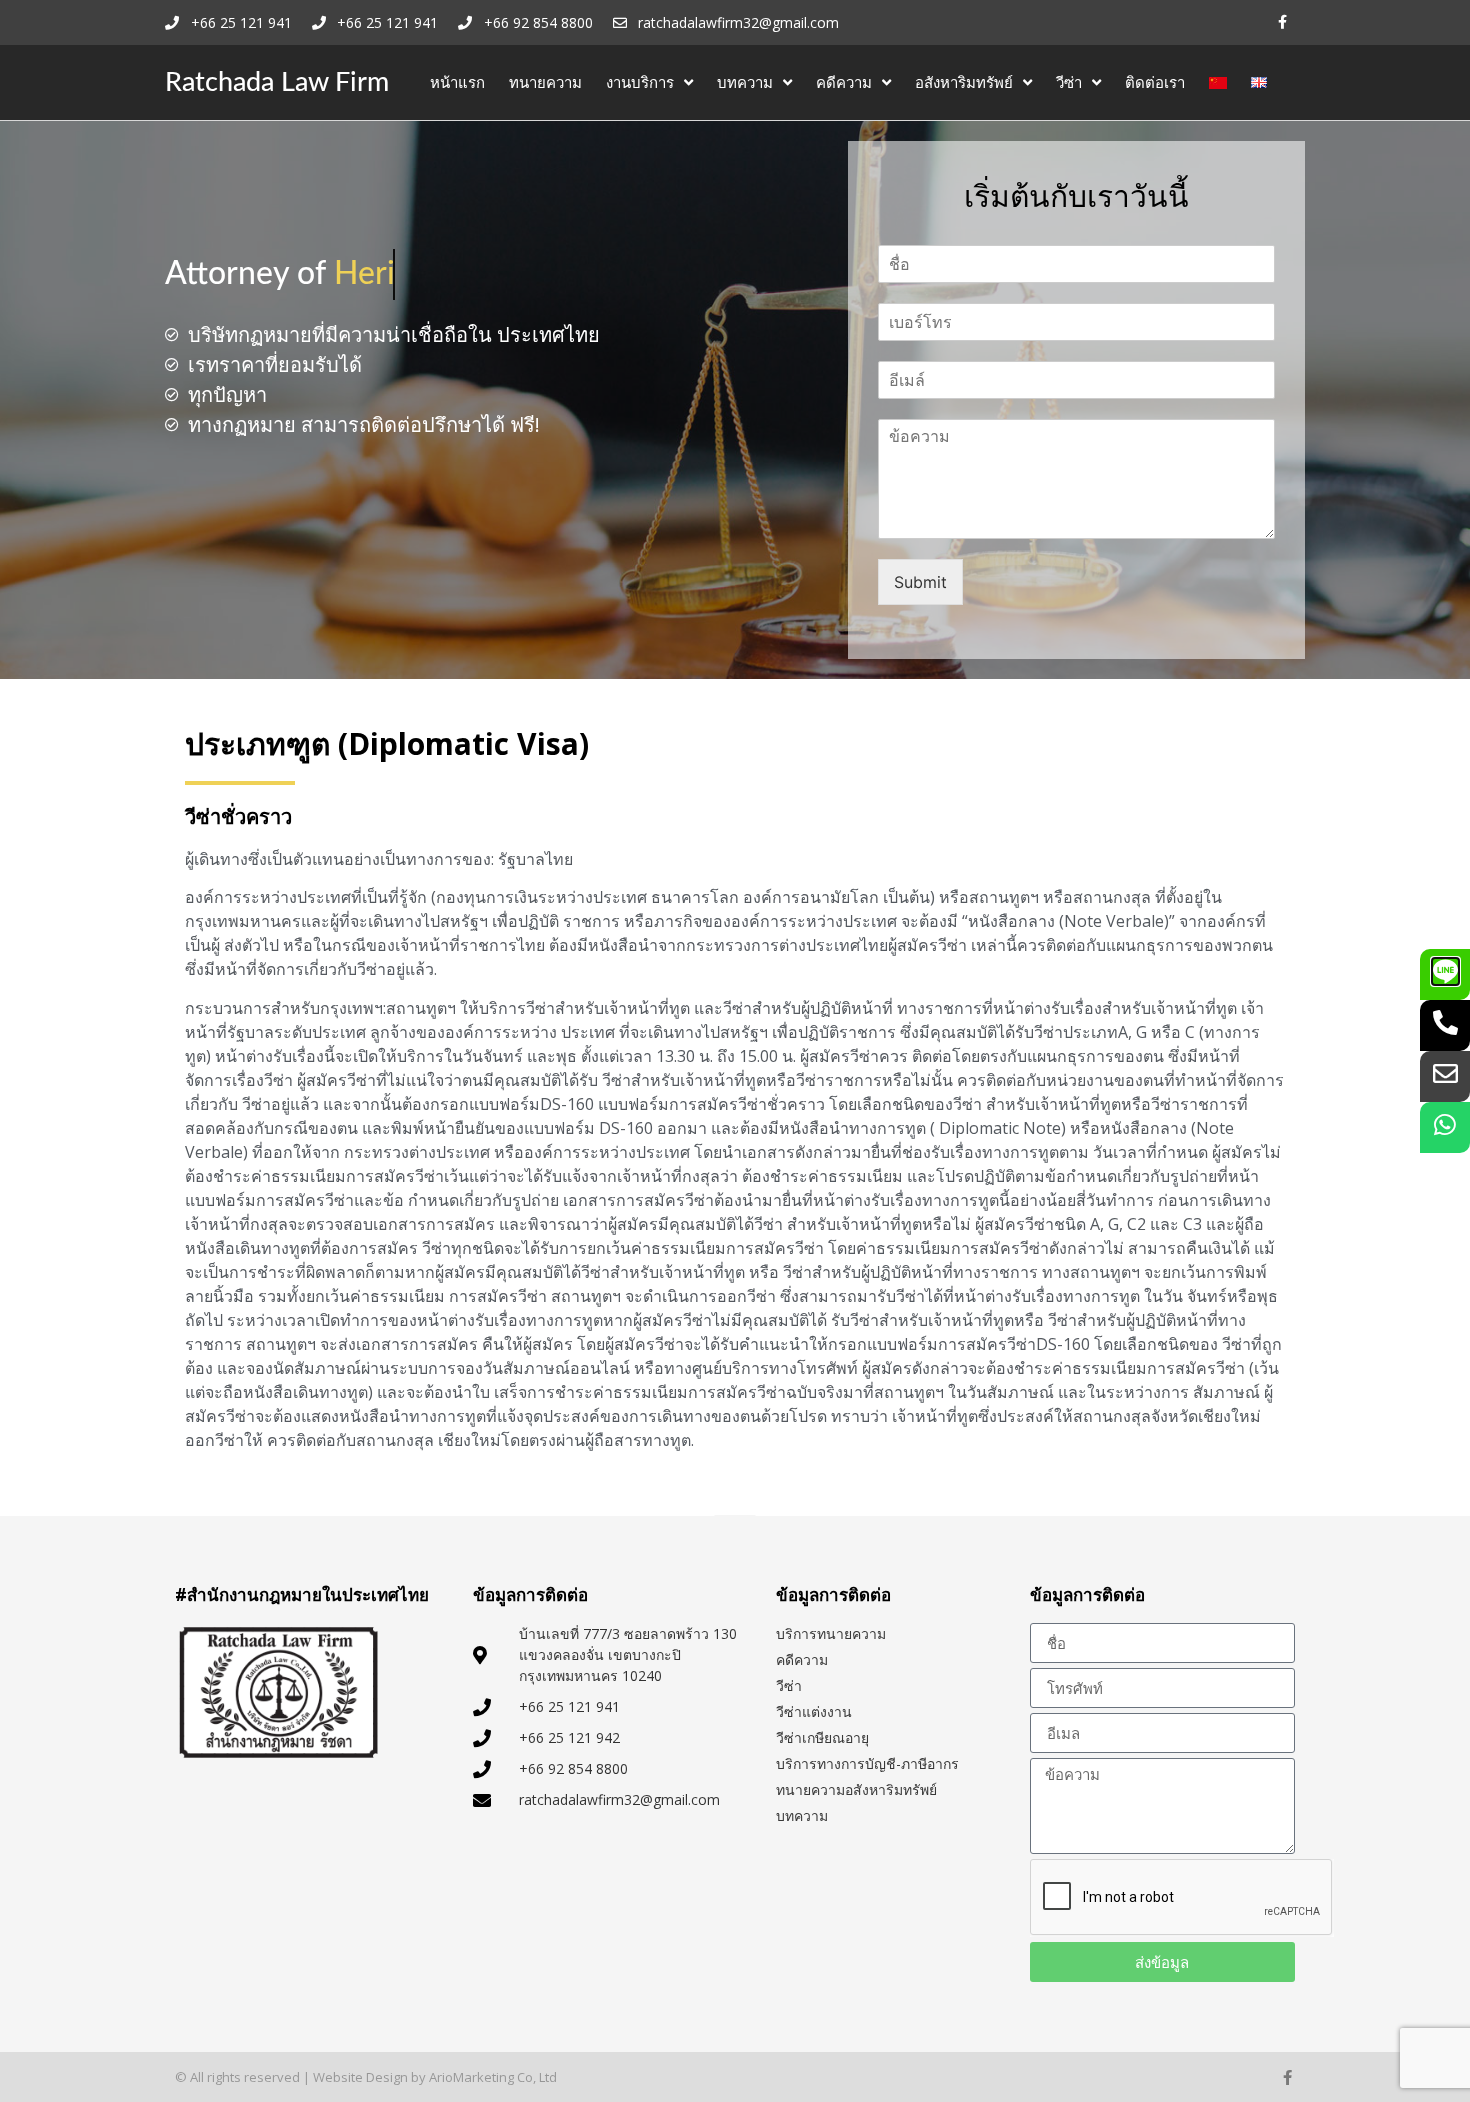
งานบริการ (640, 82)
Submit (920, 582)
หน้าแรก (457, 82)
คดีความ (844, 82)
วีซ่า (1069, 82)
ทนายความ (545, 82)
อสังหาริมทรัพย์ (964, 82)
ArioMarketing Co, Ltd (493, 2077)
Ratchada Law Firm (277, 82)
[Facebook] (1282, 22)
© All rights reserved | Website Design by (302, 2077)
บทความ (745, 82)
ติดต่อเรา (1155, 82)
